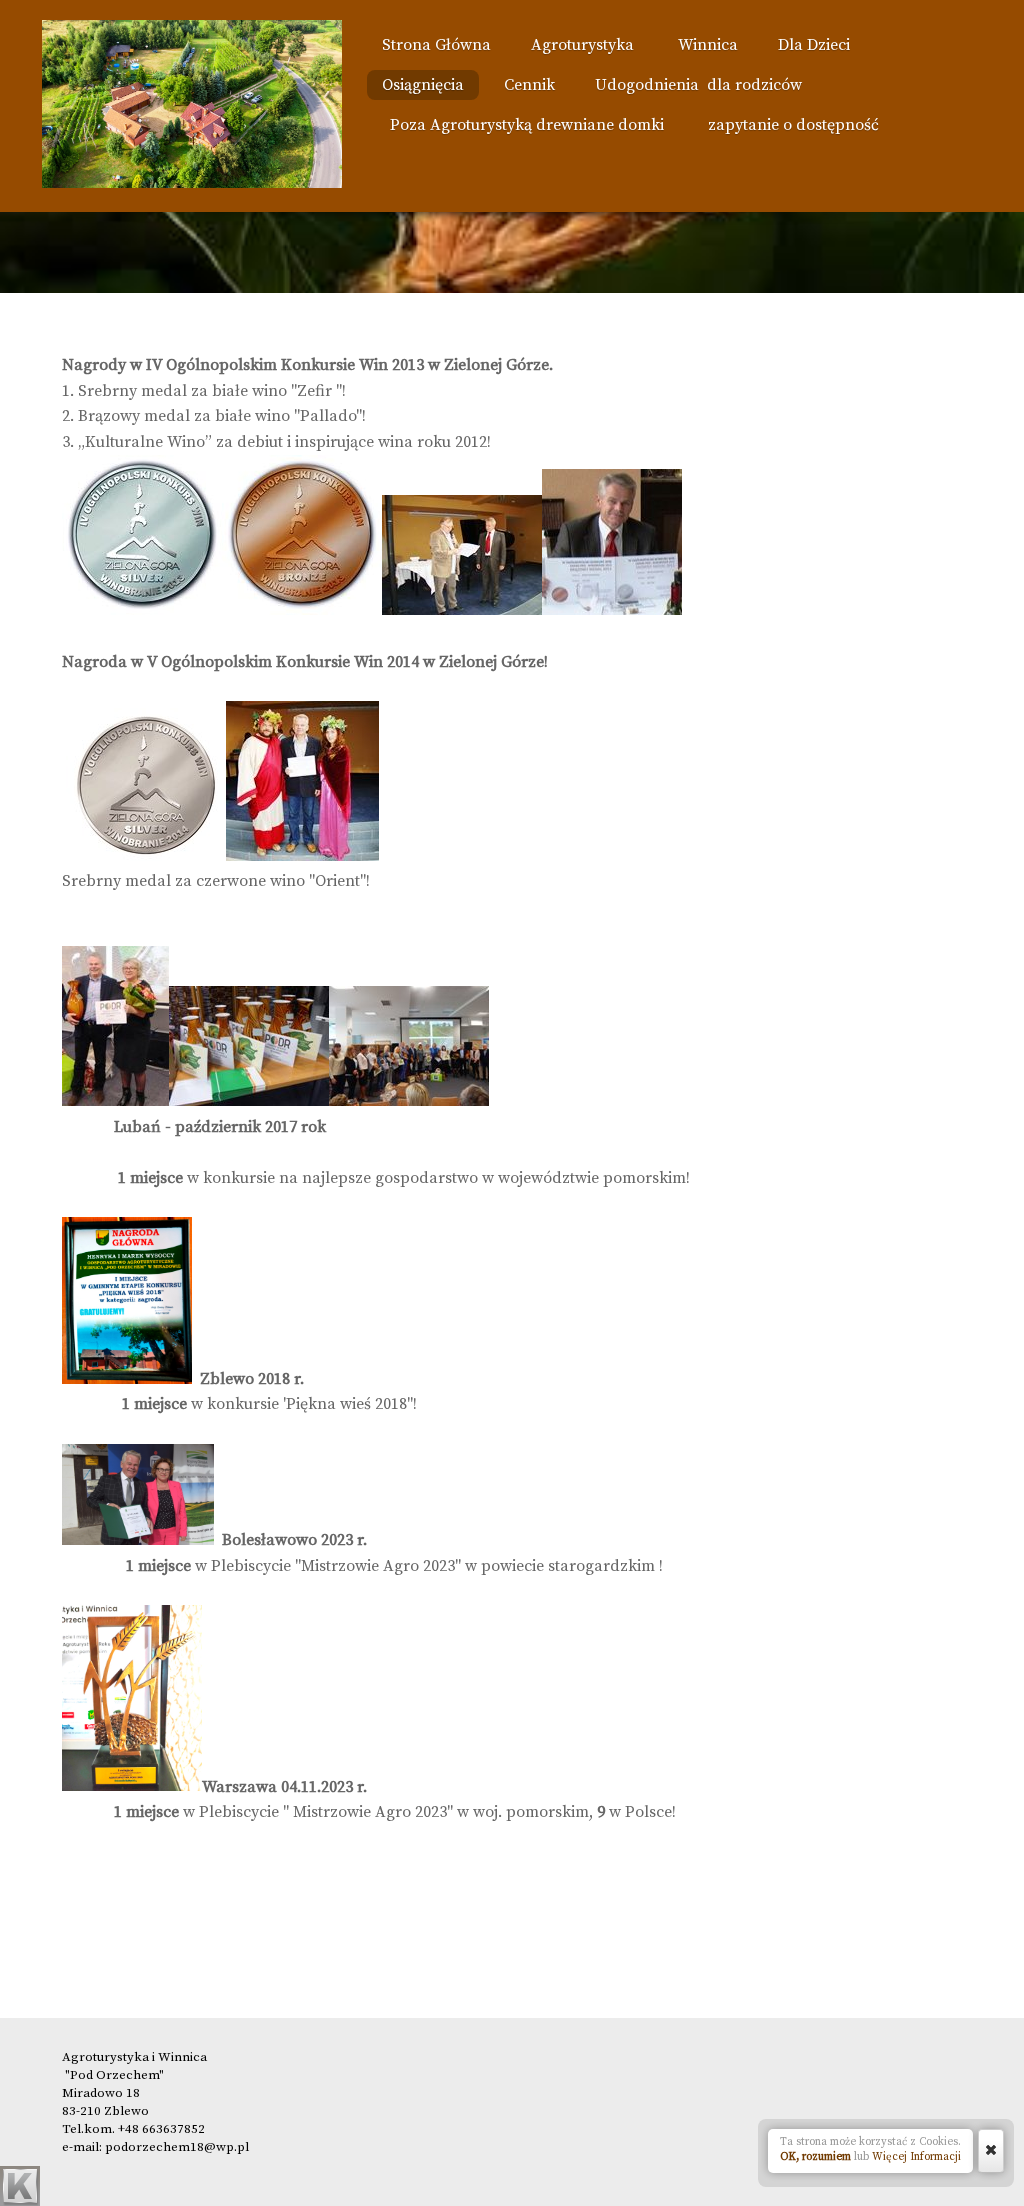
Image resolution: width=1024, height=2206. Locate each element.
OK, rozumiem (815, 2157)
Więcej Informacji (916, 2157)
